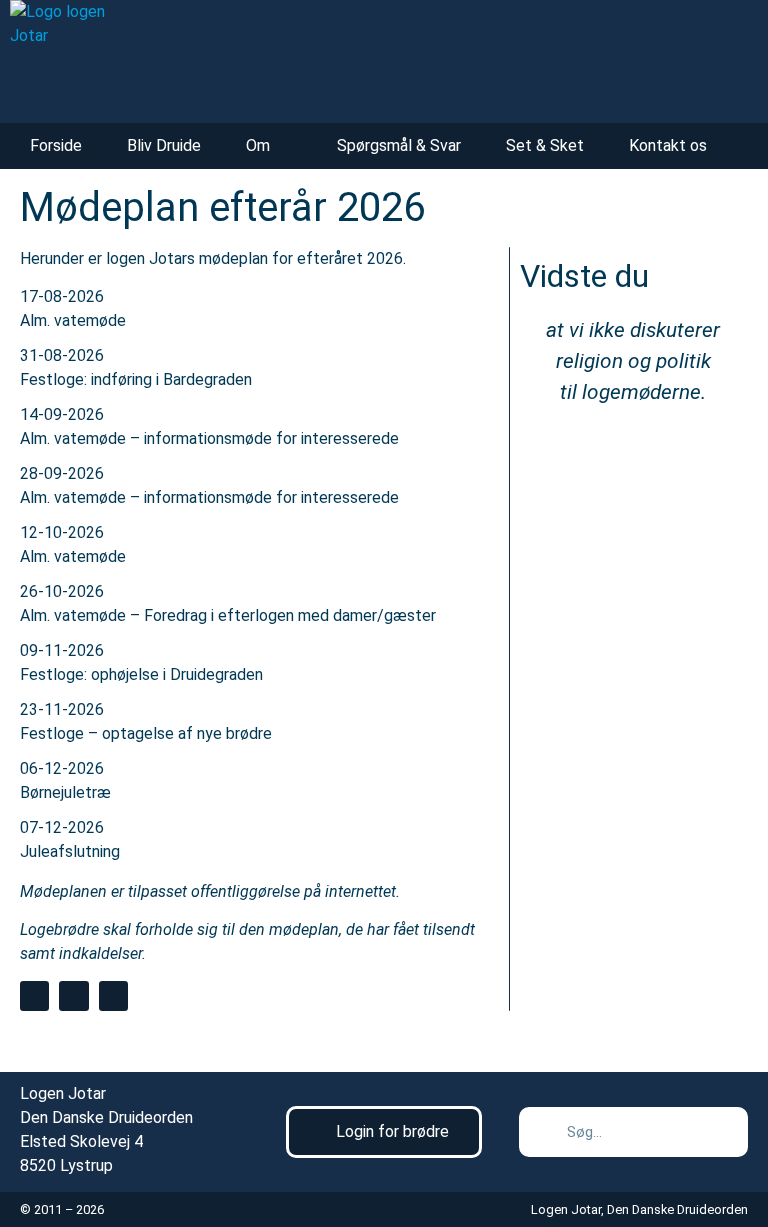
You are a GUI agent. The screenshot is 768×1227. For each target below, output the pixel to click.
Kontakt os (668, 145)
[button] (34, 995)
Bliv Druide (164, 145)
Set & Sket (545, 145)
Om (258, 145)
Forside (56, 145)
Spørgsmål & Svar (399, 145)
